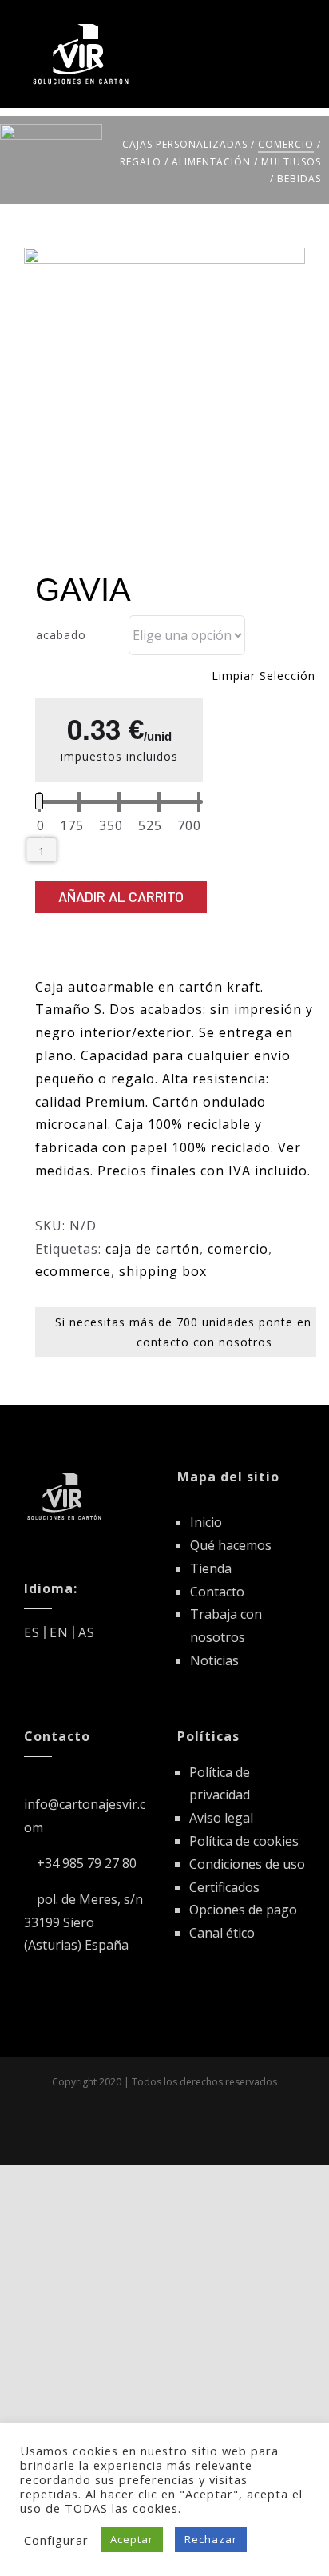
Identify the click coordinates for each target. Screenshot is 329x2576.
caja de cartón (153, 1249)
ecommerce (73, 1271)
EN (59, 1632)
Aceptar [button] (132, 2539)
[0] (41, 826)
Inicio (206, 1522)
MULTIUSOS (291, 162)
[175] (72, 826)
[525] (150, 826)
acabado (61, 635)
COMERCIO (286, 144)
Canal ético (222, 1933)
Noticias (214, 1660)
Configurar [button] (56, 2540)
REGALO (141, 162)
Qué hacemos (231, 1545)
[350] (111, 826)
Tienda (211, 1568)
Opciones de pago (243, 1910)
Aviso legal (221, 1818)
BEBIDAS (299, 179)
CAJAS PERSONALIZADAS (185, 144)
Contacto (217, 1592)
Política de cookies (244, 1841)
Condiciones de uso (247, 1864)
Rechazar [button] (211, 2539)
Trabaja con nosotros (226, 1626)
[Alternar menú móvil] (298, 26)
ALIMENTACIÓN (211, 162)
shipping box (163, 1271)
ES (32, 1632)
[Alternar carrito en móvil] (269, 26)
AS (87, 1632)
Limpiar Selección (264, 676)
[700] (189, 826)
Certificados (224, 1887)
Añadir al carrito (121, 896)
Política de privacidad (220, 1784)
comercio (238, 1249)
